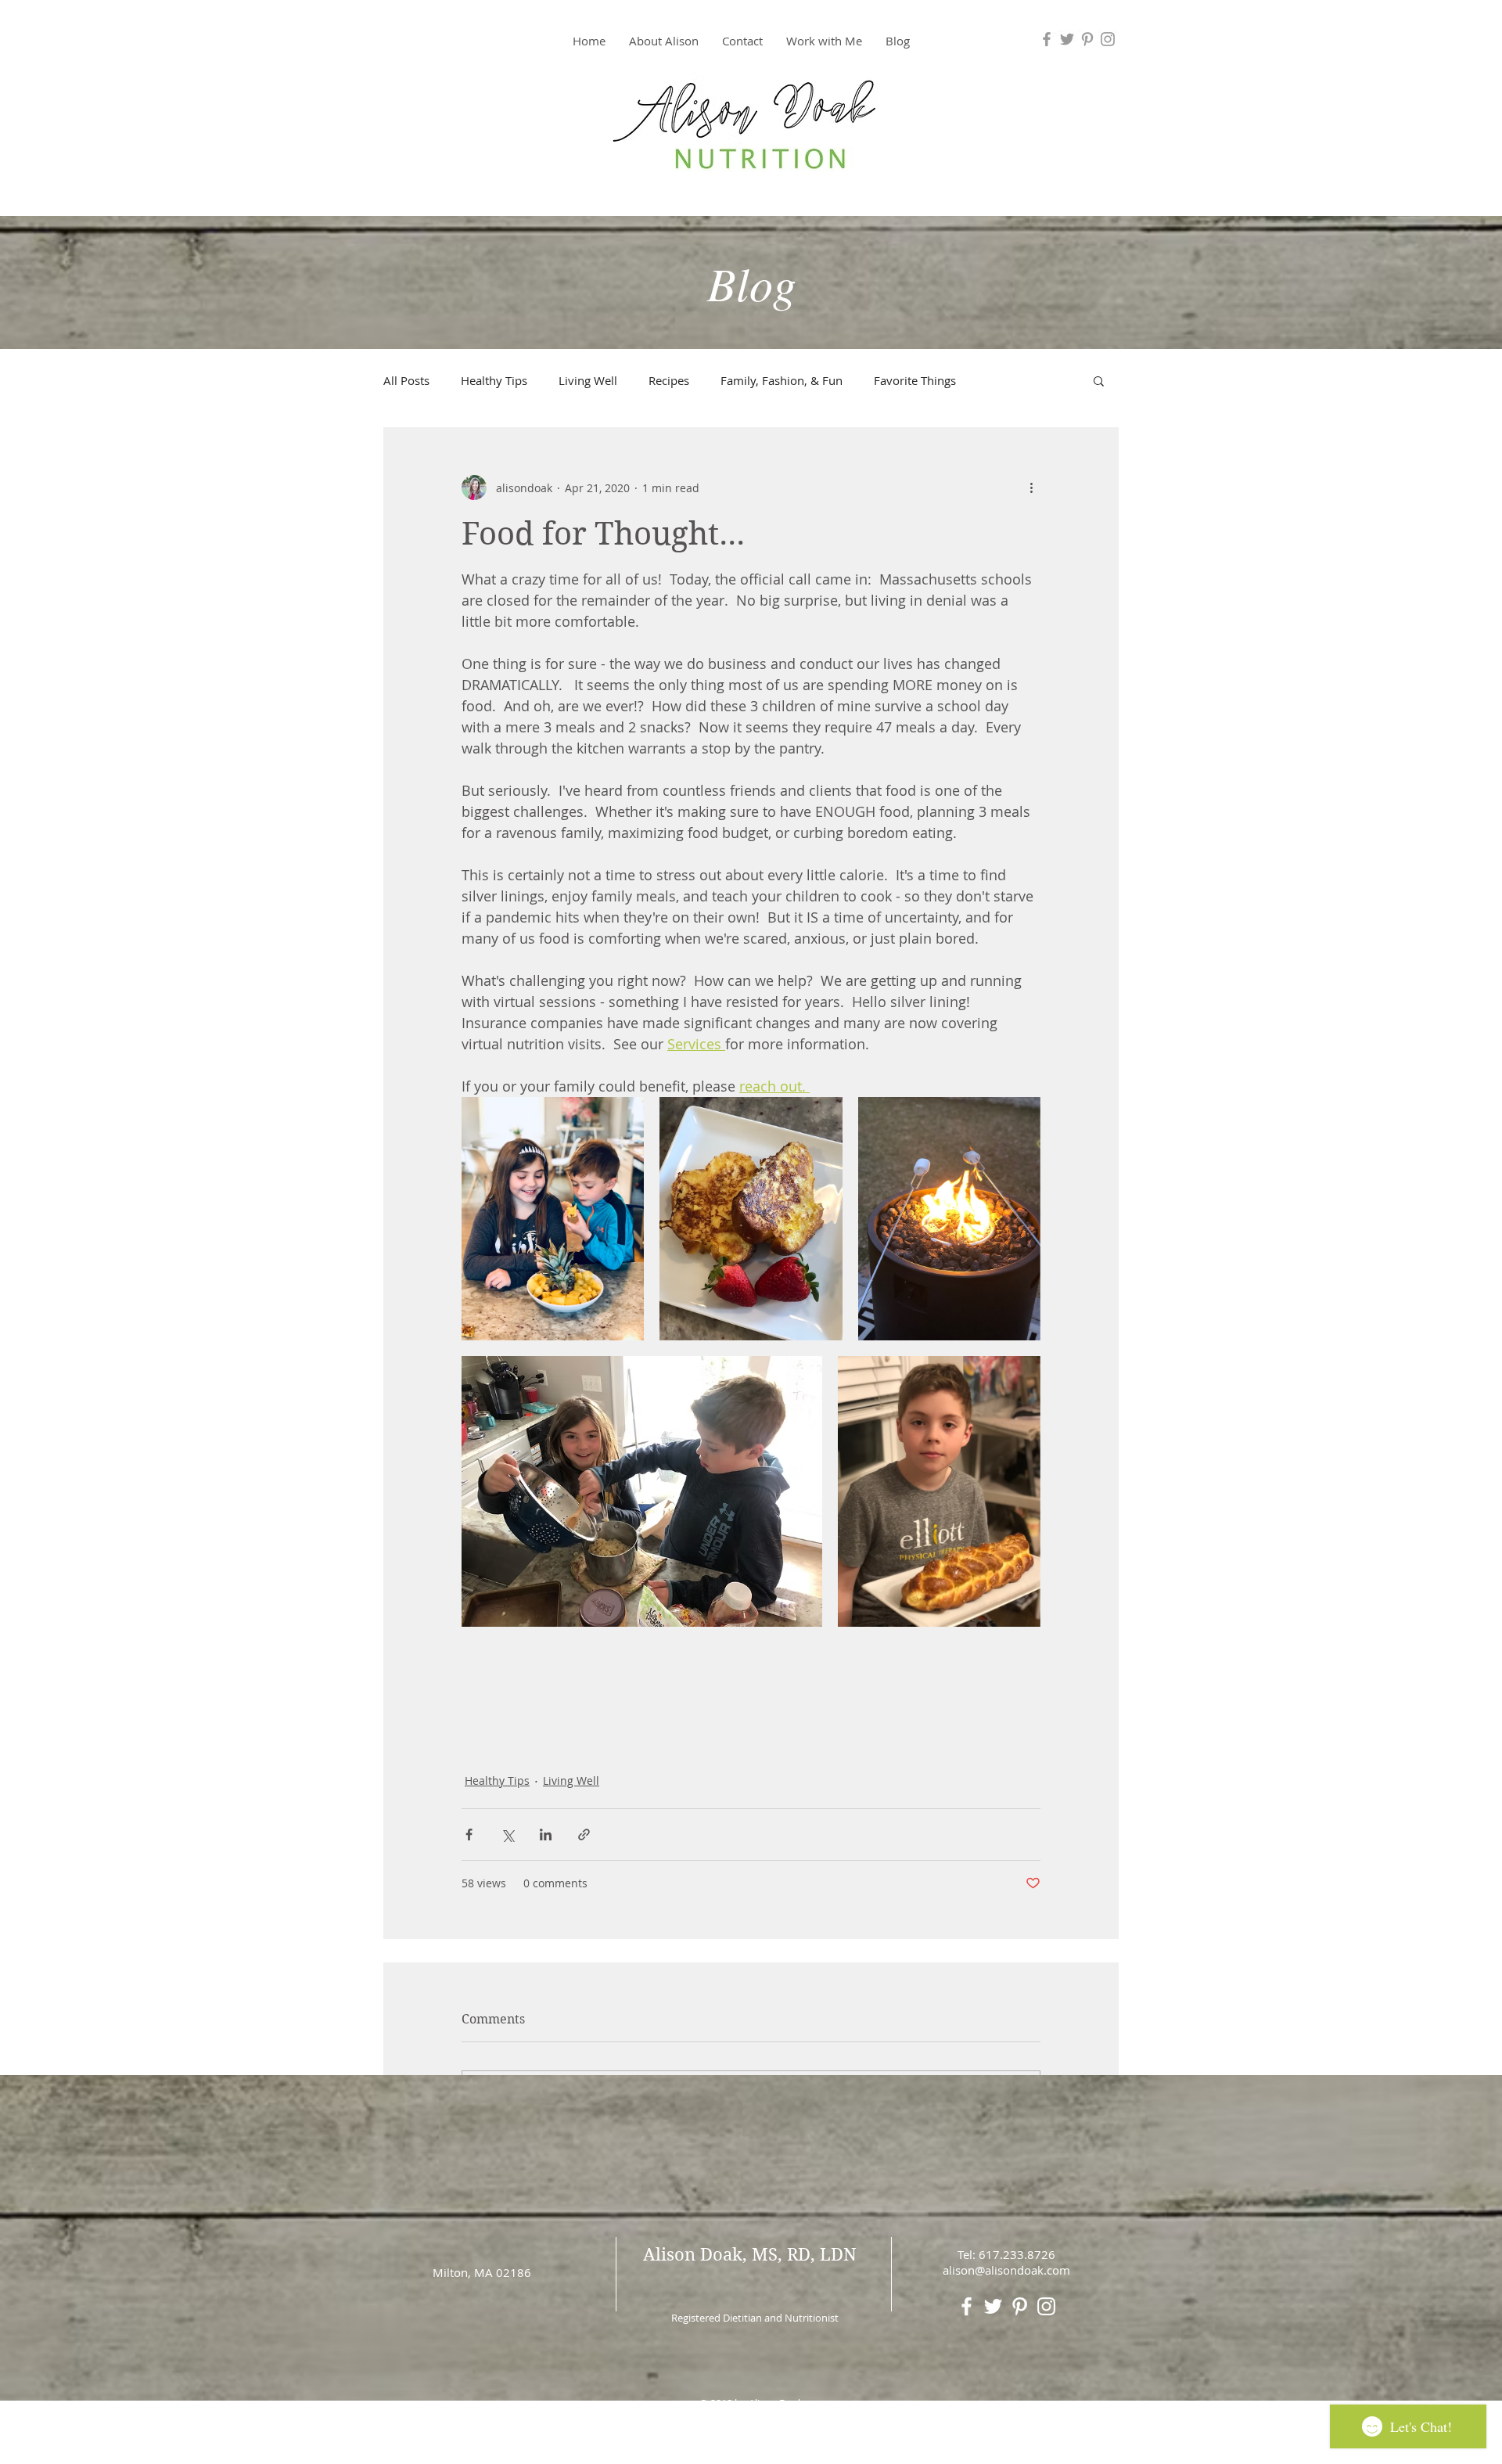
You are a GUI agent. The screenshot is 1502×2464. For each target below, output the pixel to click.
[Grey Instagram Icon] (1108, 39)
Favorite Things (915, 380)
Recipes (669, 380)
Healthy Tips (494, 380)
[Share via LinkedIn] (546, 1835)
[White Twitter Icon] (993, 2306)
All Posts (406, 380)
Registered (696, 2318)
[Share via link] (584, 1835)
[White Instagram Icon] (1046, 2306)
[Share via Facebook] (469, 1835)
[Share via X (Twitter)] (507, 1835)
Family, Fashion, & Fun (782, 380)
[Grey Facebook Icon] (1047, 39)
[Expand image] (553, 1219)
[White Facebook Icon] (967, 2306)
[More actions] (1031, 487)
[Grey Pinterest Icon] (1087, 39)
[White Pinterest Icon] (1020, 2306)
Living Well (588, 380)
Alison (669, 2254)
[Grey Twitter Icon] (1067, 39)
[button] (824, 41)
